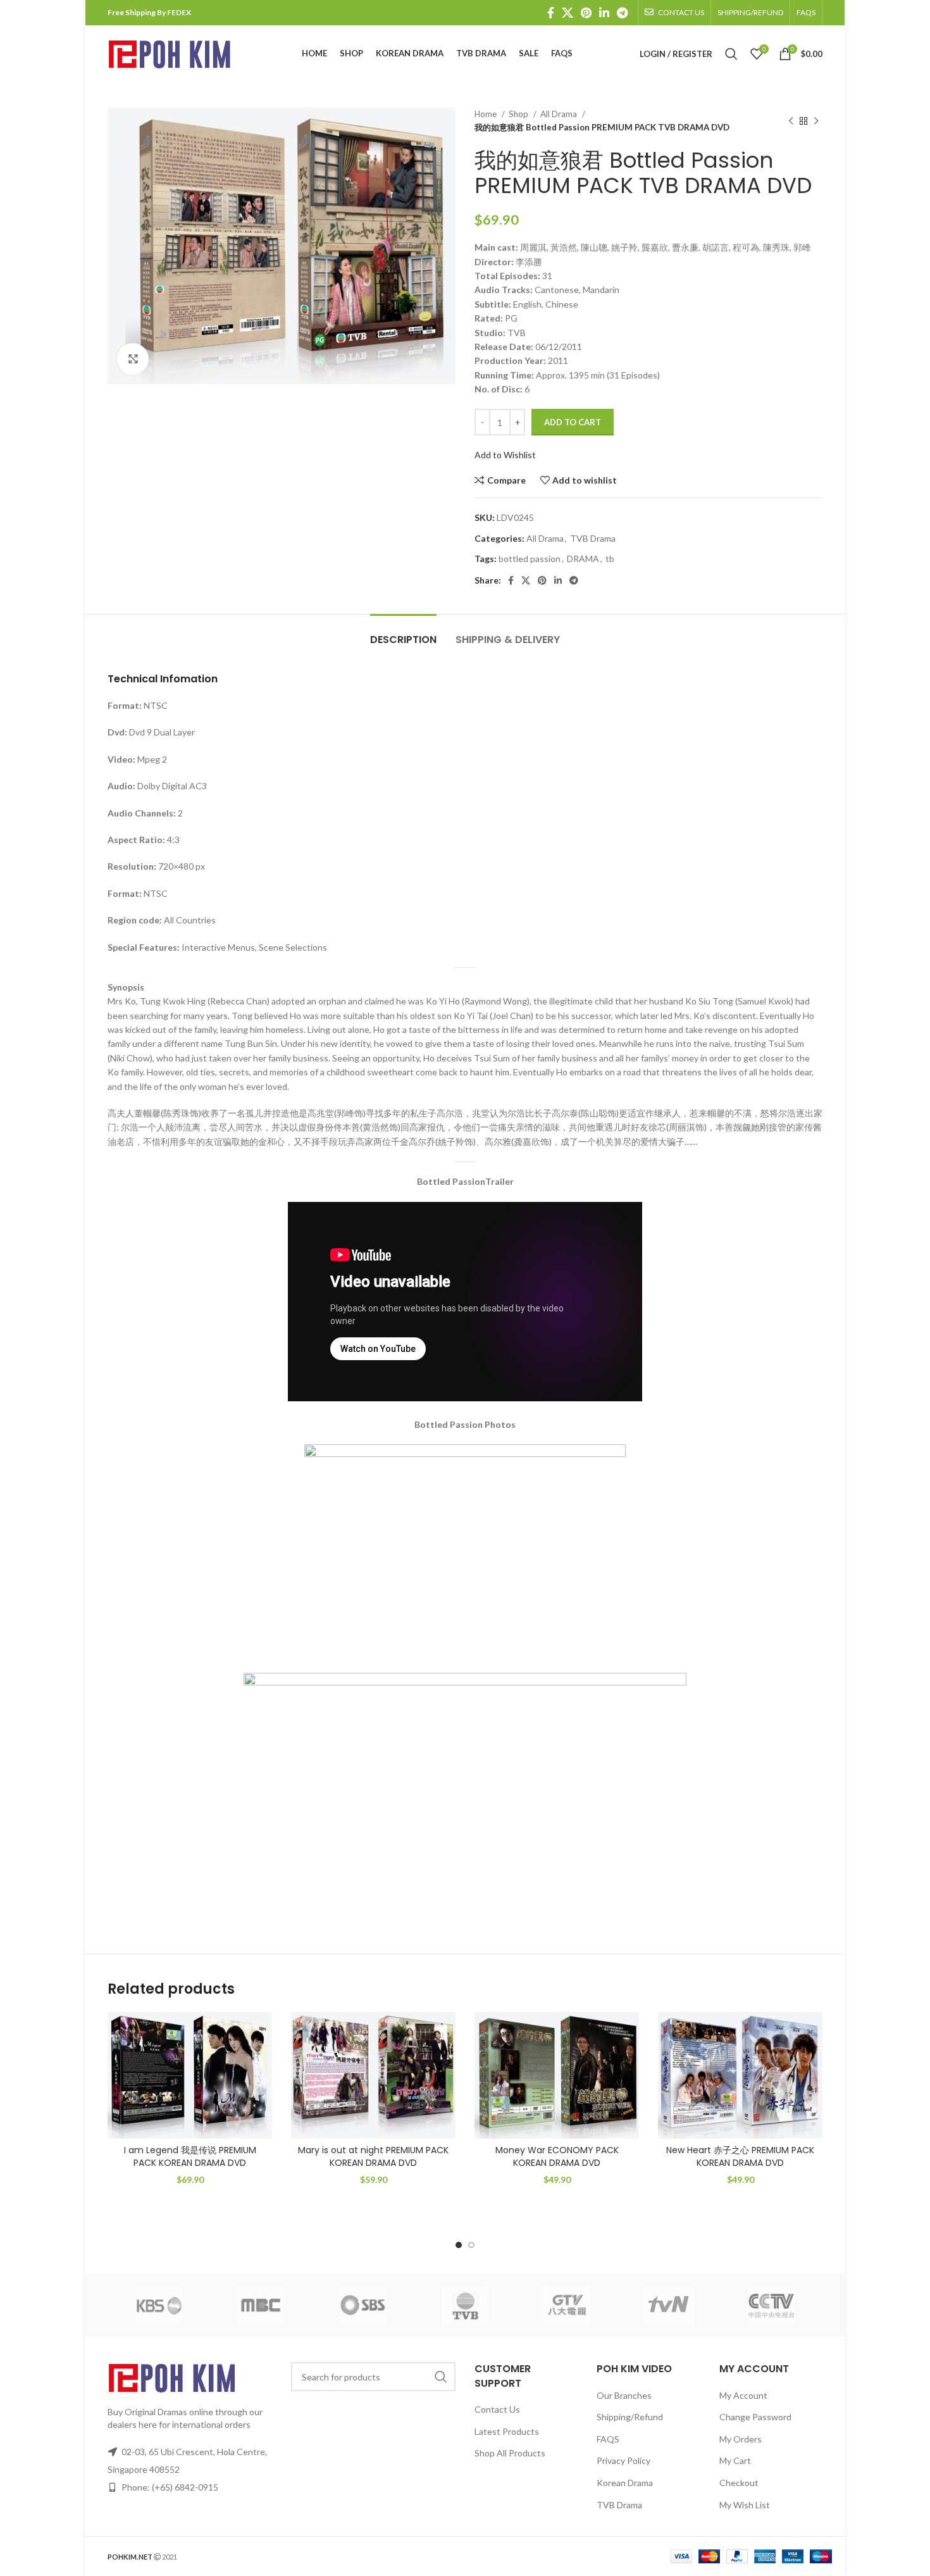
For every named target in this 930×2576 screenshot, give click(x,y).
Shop (519, 114)
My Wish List (745, 2505)
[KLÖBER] (465, 2305)
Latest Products (507, 2431)
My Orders (741, 2439)
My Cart (735, 2460)
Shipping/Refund (630, 2417)
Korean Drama (625, 2483)
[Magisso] (260, 2305)
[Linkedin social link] (604, 13)
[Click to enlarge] (133, 359)
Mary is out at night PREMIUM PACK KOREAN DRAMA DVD (373, 2156)
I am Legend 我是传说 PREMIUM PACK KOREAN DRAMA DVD (190, 2156)
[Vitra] (158, 2305)
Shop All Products (510, 2453)
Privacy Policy (623, 2460)
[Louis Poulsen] (363, 2305)
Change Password (755, 2417)
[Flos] (772, 2305)
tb (610, 559)
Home (487, 114)
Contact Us (497, 2409)
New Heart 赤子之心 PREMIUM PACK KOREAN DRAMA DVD (740, 2156)
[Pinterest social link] (586, 13)
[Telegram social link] (622, 13)
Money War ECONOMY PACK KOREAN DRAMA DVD (557, 2156)
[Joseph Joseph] (567, 2305)
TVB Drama (593, 538)
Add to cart (573, 422)
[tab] (403, 633)
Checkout (739, 2483)
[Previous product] (791, 121)
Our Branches (624, 2395)
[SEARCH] (441, 2377)
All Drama (560, 114)
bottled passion (530, 559)
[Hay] (669, 2305)
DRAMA (583, 559)
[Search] (731, 54)
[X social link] (567, 13)
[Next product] (816, 121)
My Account (743, 2395)
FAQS (608, 2439)
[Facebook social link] (551, 13)
